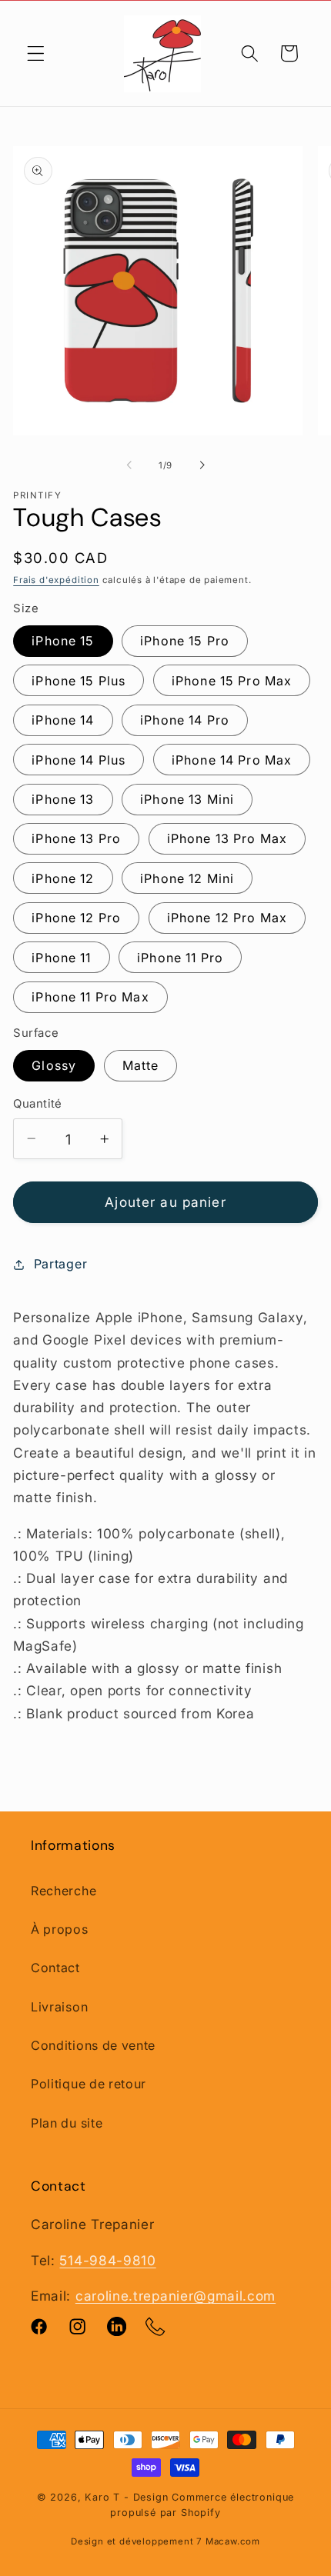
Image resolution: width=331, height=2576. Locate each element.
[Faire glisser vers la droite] (202, 465)
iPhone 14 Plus (79, 760)
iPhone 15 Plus (79, 681)
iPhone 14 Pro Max (232, 760)
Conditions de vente (93, 2045)
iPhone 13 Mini (187, 799)
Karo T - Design (128, 2497)
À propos (60, 1929)
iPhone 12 (63, 878)
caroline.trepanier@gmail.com (176, 2296)
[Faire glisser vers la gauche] (129, 465)
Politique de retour (89, 2084)
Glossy (54, 1065)
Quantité (38, 1104)
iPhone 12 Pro (76, 918)
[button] (36, 53)
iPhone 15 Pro (185, 641)
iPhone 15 (63, 641)
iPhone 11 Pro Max (90, 997)
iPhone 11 (61, 958)
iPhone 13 (63, 799)
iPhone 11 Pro (180, 958)
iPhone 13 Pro (76, 838)
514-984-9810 (107, 2260)
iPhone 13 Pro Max (227, 838)
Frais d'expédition (56, 580)
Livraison (59, 2007)
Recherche (64, 1891)
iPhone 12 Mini (187, 878)
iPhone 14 (63, 720)
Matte (141, 1065)
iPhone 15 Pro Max (232, 681)
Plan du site (67, 2123)
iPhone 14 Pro (185, 720)
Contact (55, 1968)
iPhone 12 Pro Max (227, 918)
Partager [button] (60, 1264)
